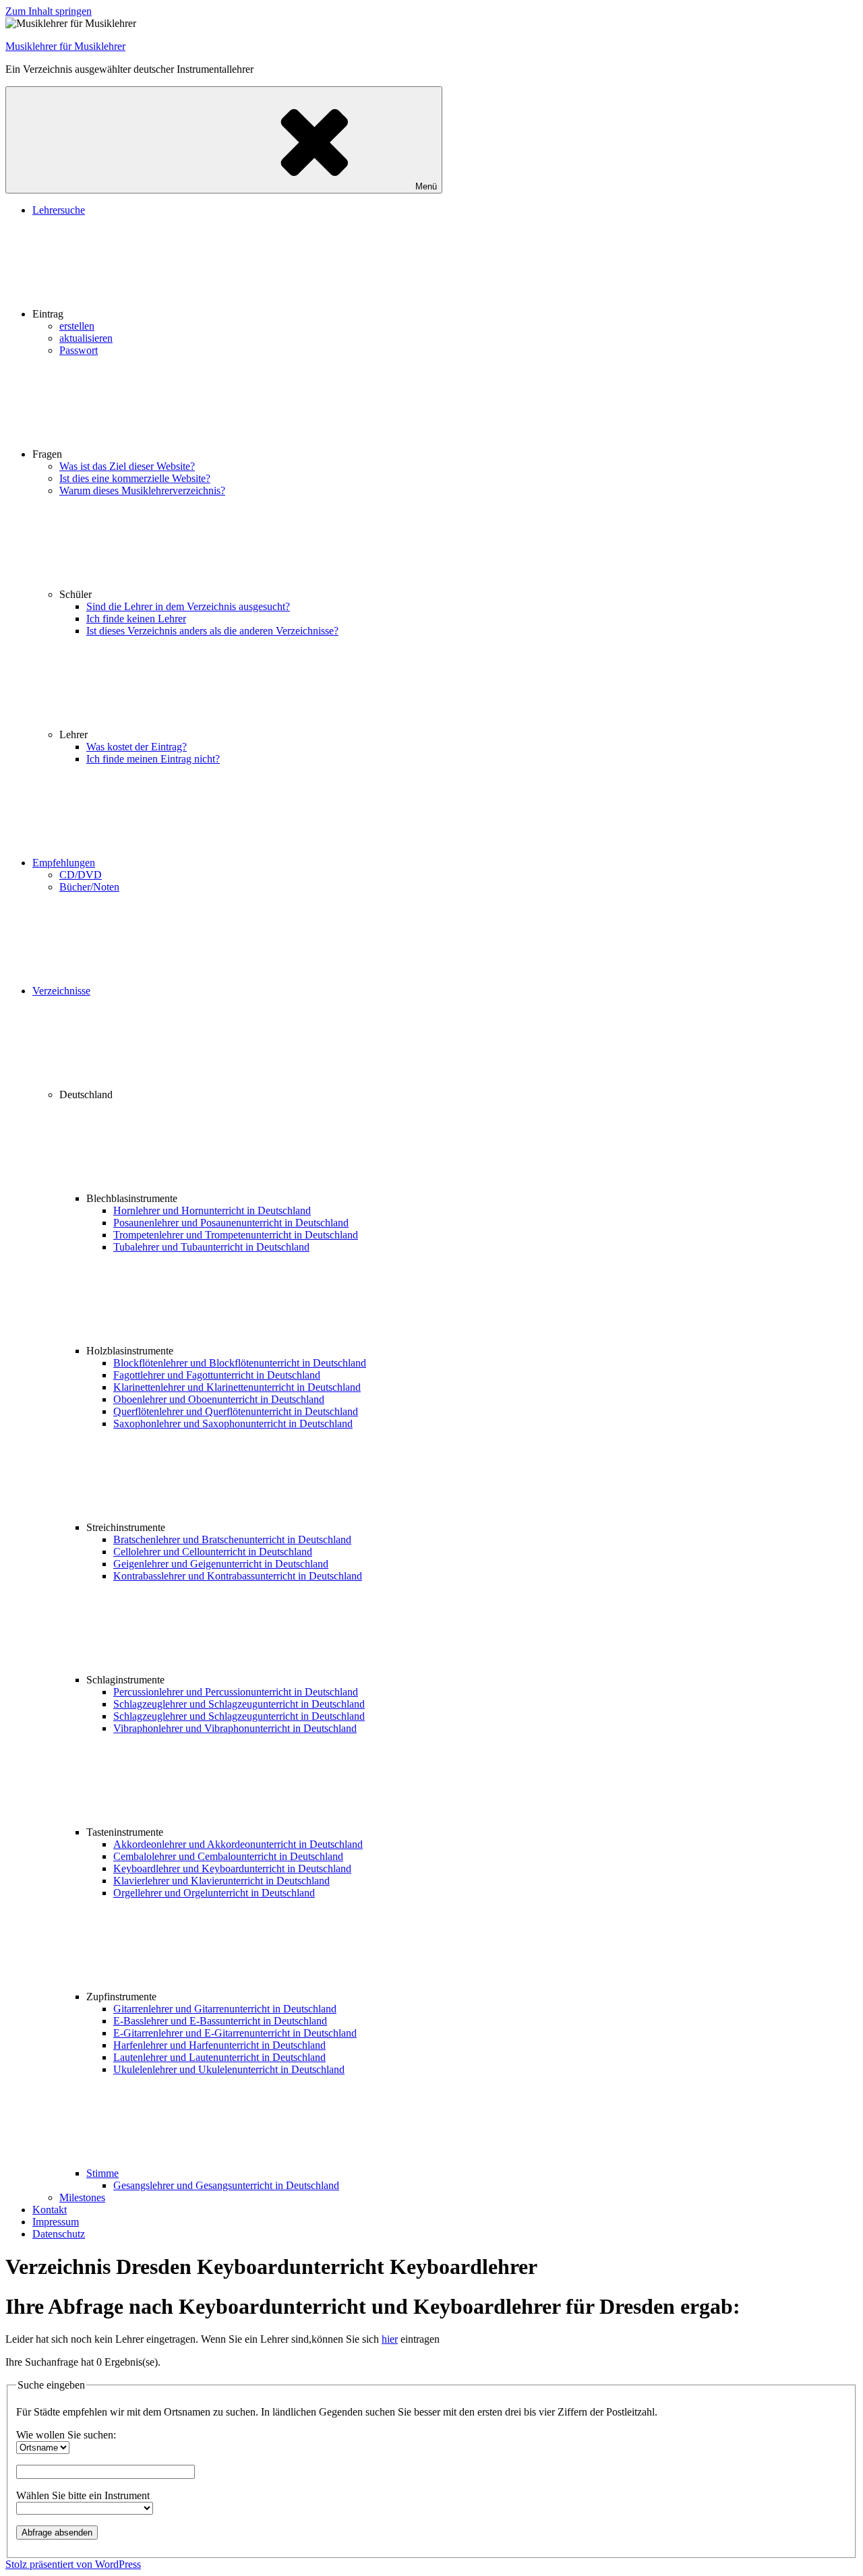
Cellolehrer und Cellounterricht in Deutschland (213, 1552)
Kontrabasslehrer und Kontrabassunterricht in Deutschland (238, 1576)
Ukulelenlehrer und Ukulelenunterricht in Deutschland (229, 2069)
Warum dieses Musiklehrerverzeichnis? (142, 490)
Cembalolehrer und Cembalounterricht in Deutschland (228, 1856)
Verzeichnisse (61, 991)
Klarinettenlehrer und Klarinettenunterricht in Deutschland (237, 1387)
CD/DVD (81, 875)
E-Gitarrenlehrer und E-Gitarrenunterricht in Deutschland (235, 2033)
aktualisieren (86, 338)
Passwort (79, 350)
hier (390, 2339)
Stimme (102, 2173)
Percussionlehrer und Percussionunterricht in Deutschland (236, 1692)
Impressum (56, 2222)
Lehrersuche (59, 210)
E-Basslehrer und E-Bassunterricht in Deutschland (220, 2021)
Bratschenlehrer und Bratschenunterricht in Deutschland (232, 1539)
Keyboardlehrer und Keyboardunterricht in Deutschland (232, 1868)
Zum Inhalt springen (49, 11)
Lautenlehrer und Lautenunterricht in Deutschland (219, 2057)
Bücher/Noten (89, 887)
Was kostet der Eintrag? (137, 747)
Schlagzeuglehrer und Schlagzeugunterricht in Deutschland (239, 1704)
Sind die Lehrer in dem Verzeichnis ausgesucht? (188, 606)
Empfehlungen (64, 863)
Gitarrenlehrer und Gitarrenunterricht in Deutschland (225, 2009)
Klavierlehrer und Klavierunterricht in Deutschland (221, 1881)
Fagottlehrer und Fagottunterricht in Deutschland (217, 1375)
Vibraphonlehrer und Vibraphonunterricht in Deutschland (235, 1728)
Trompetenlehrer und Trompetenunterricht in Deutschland (236, 1235)
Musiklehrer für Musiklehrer (65, 46)
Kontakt (50, 2210)
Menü (426, 186)
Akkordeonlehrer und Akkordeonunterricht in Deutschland (238, 1844)
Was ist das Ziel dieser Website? (127, 466)
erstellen (77, 326)
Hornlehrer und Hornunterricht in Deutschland (212, 1210)
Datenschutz (59, 2234)
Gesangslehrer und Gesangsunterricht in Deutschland (226, 2185)
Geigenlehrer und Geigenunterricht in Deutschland (221, 1564)
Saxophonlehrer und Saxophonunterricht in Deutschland (233, 1424)
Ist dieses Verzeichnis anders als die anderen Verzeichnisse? (212, 631)
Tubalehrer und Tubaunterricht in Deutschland (211, 1247)
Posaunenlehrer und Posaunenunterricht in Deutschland (231, 1223)
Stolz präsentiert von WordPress (73, 2564)
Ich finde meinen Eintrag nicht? (153, 759)
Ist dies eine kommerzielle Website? (135, 478)
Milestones (82, 2197)
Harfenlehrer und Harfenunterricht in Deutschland (219, 2045)
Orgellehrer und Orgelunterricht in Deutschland (214, 1893)
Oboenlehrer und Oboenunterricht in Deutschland (219, 1399)
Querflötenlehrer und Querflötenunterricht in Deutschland (236, 1411)
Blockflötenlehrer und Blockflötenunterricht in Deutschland (240, 1363)
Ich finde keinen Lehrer (136, 619)
